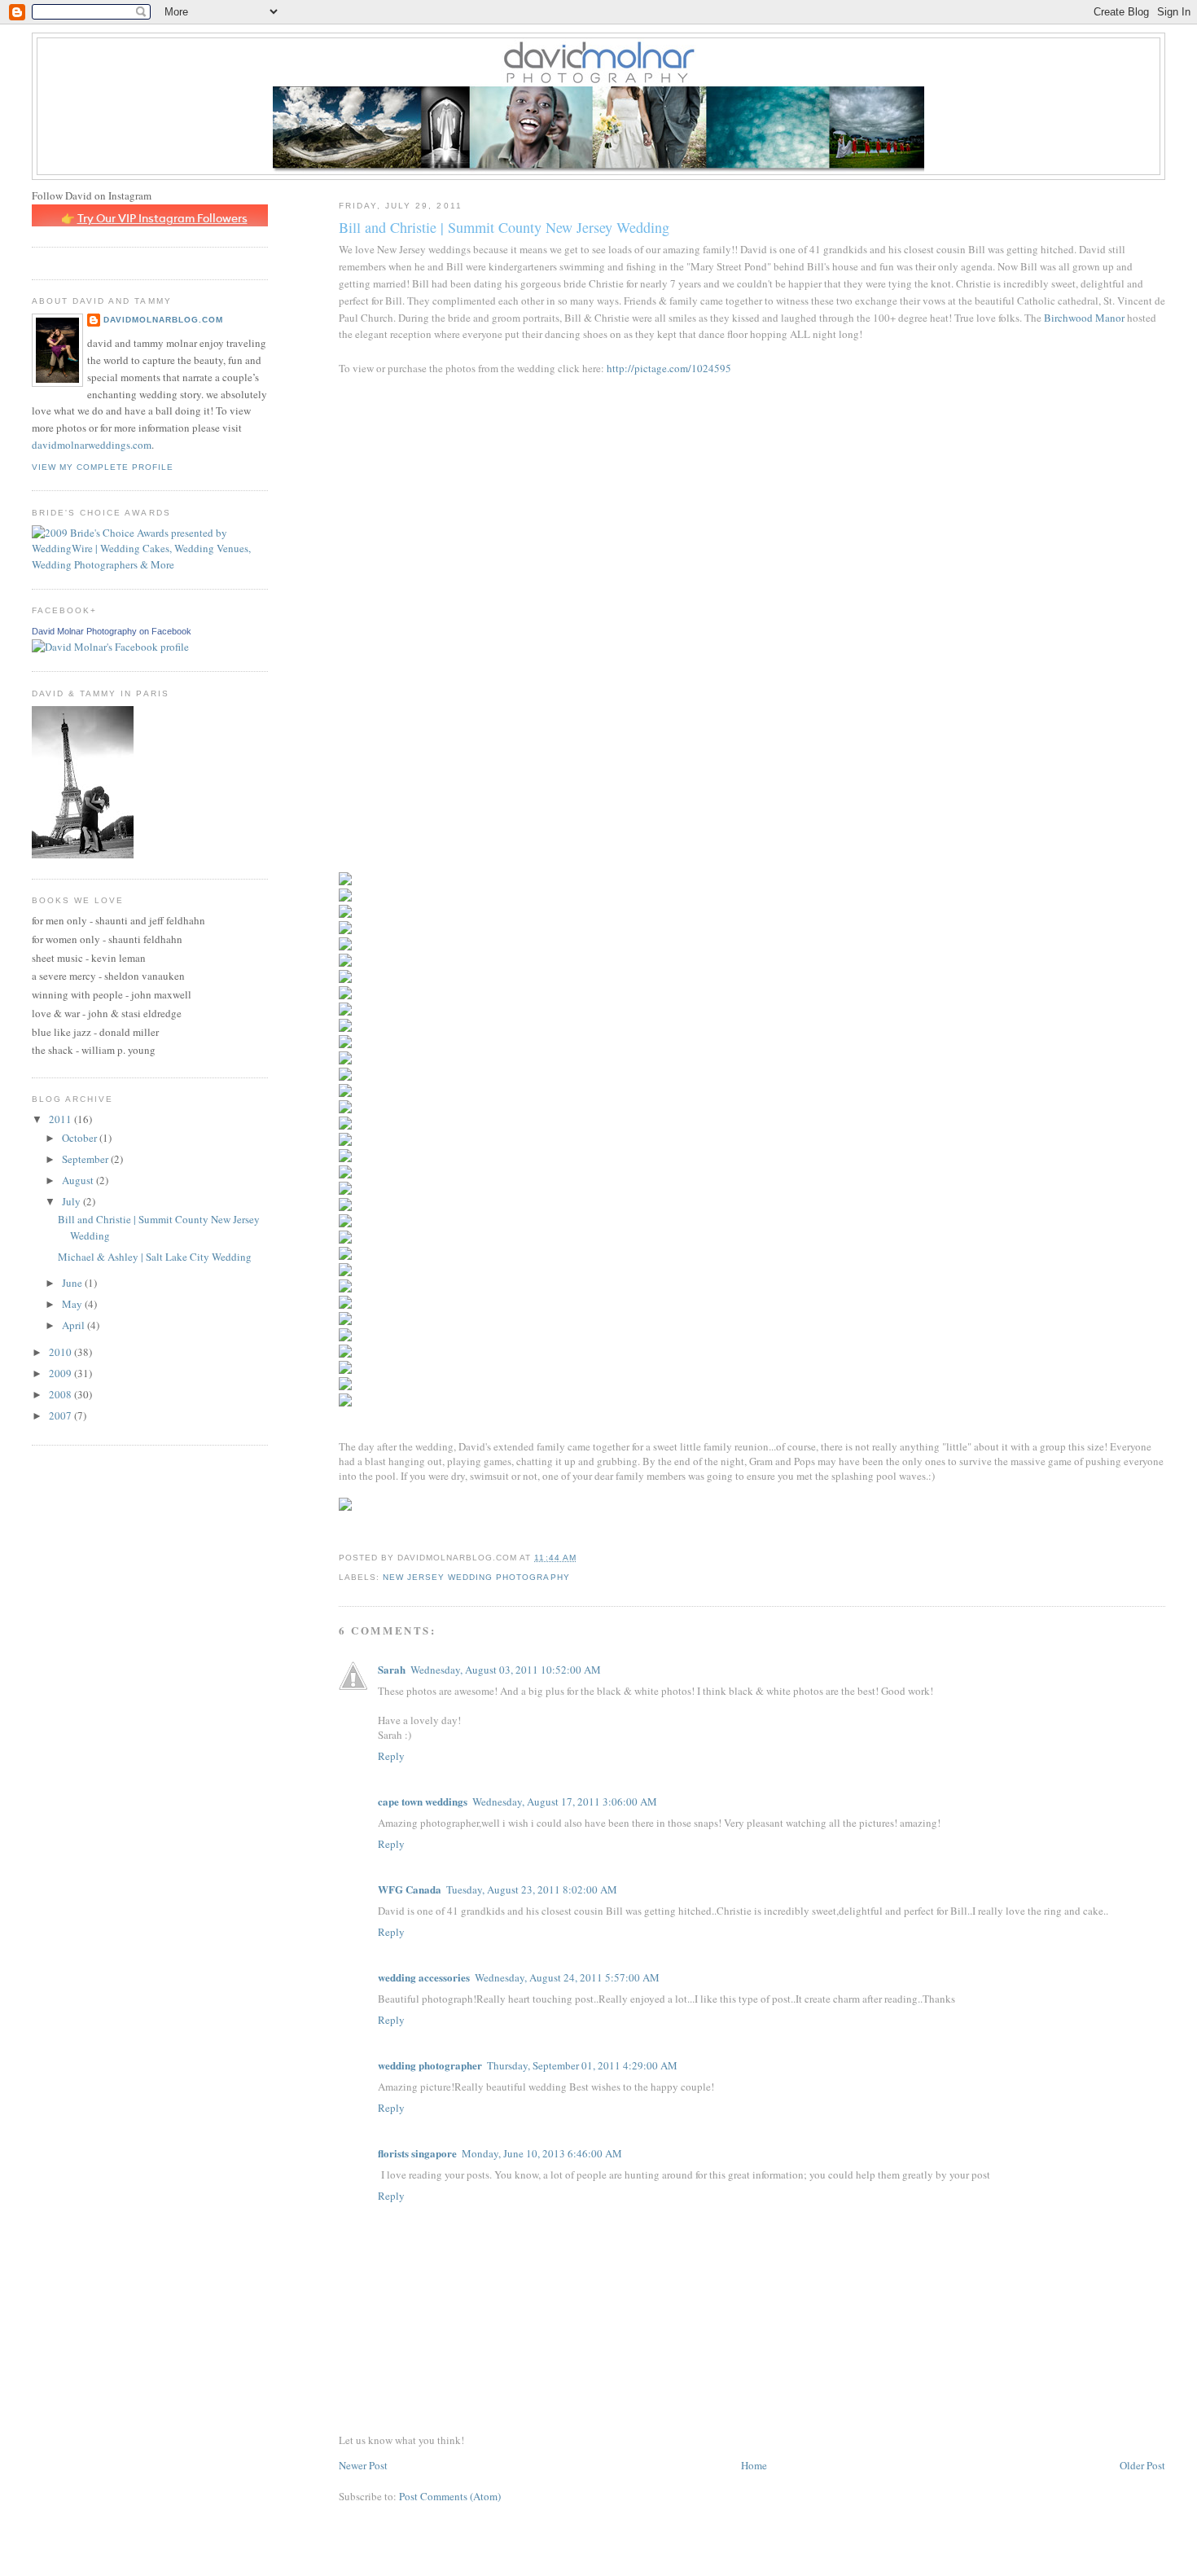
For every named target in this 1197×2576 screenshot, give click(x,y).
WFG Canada (410, 1889)
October (81, 1138)
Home (754, 2465)
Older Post (1142, 2465)
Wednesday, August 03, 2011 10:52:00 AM (506, 1670)
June (73, 1283)
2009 (61, 1373)
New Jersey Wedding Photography (476, 1577)
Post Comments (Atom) (450, 2496)
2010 (61, 1352)
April (75, 1325)
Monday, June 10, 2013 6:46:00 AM (542, 2153)
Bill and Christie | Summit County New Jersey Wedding (504, 227)
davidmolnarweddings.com (92, 445)
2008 (61, 1394)
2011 (61, 1119)
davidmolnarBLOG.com (163, 320)
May (73, 1304)
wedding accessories (424, 1977)
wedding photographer (430, 2065)
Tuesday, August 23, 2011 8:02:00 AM (532, 1889)
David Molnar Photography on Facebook (112, 631)
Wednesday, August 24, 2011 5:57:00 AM (567, 1977)
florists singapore (417, 2153)
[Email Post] (581, 1558)
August (79, 1180)
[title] (110, 647)
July (72, 1201)
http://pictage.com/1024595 (669, 368)
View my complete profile (103, 467)
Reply (391, 1756)
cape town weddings (423, 1801)
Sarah (392, 1669)
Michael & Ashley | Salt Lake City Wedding (155, 1257)
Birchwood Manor (1084, 318)
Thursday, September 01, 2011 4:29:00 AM (582, 2065)
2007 (61, 1415)
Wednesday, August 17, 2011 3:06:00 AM (565, 1801)
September (86, 1159)
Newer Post (363, 2465)
